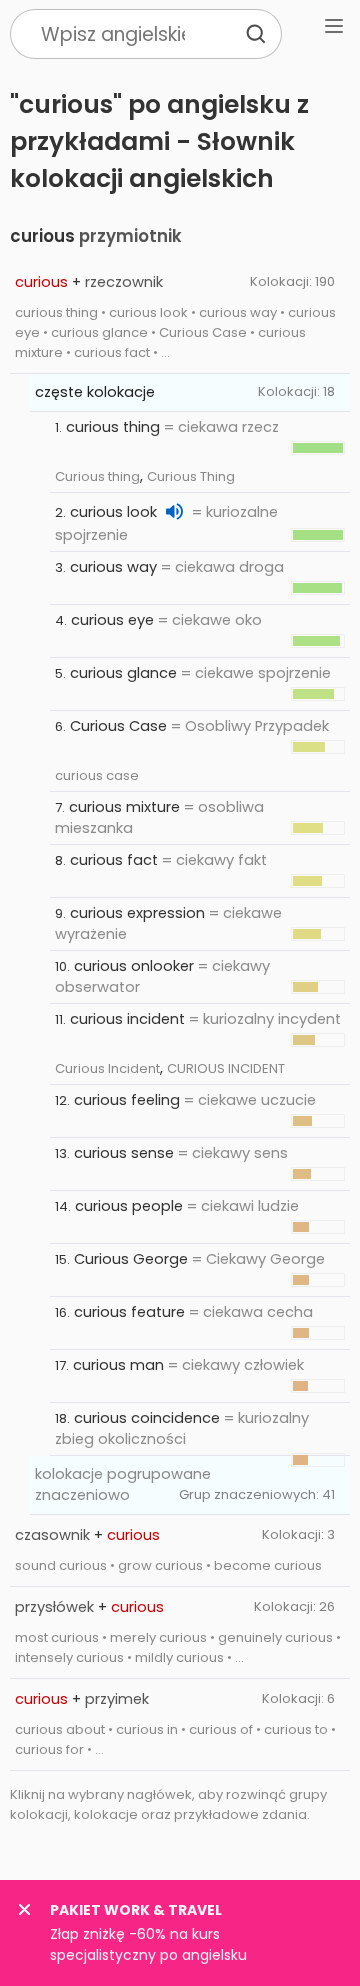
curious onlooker (134, 966)
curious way (113, 567)
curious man (118, 1365)
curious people (129, 1206)
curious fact (114, 860)
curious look (113, 512)
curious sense (124, 1153)
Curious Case (118, 726)
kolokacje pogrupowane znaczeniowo (123, 1484)
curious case (97, 775)
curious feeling (127, 1100)
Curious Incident (107, 1068)
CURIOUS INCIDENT (226, 1068)
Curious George (131, 1259)
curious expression (137, 913)
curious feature (129, 1312)
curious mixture (124, 807)
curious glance (123, 673)
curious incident (127, 1019)
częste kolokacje (95, 392)
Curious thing (97, 476)
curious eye (112, 620)
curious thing (113, 427)
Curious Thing (191, 476)
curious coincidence (147, 1418)
